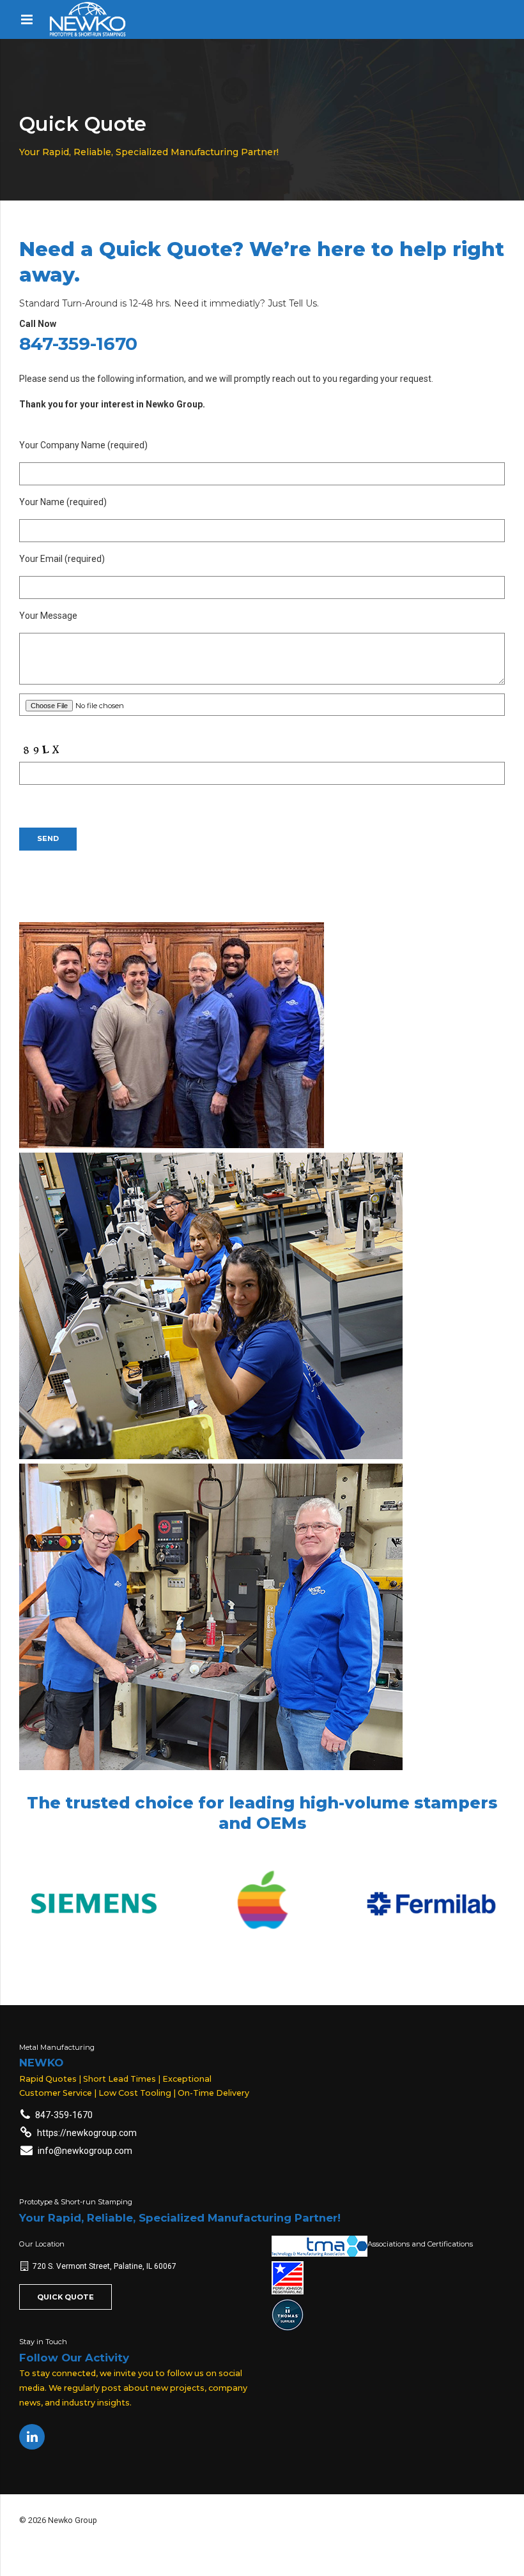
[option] (94, 1904)
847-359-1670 (78, 344)
